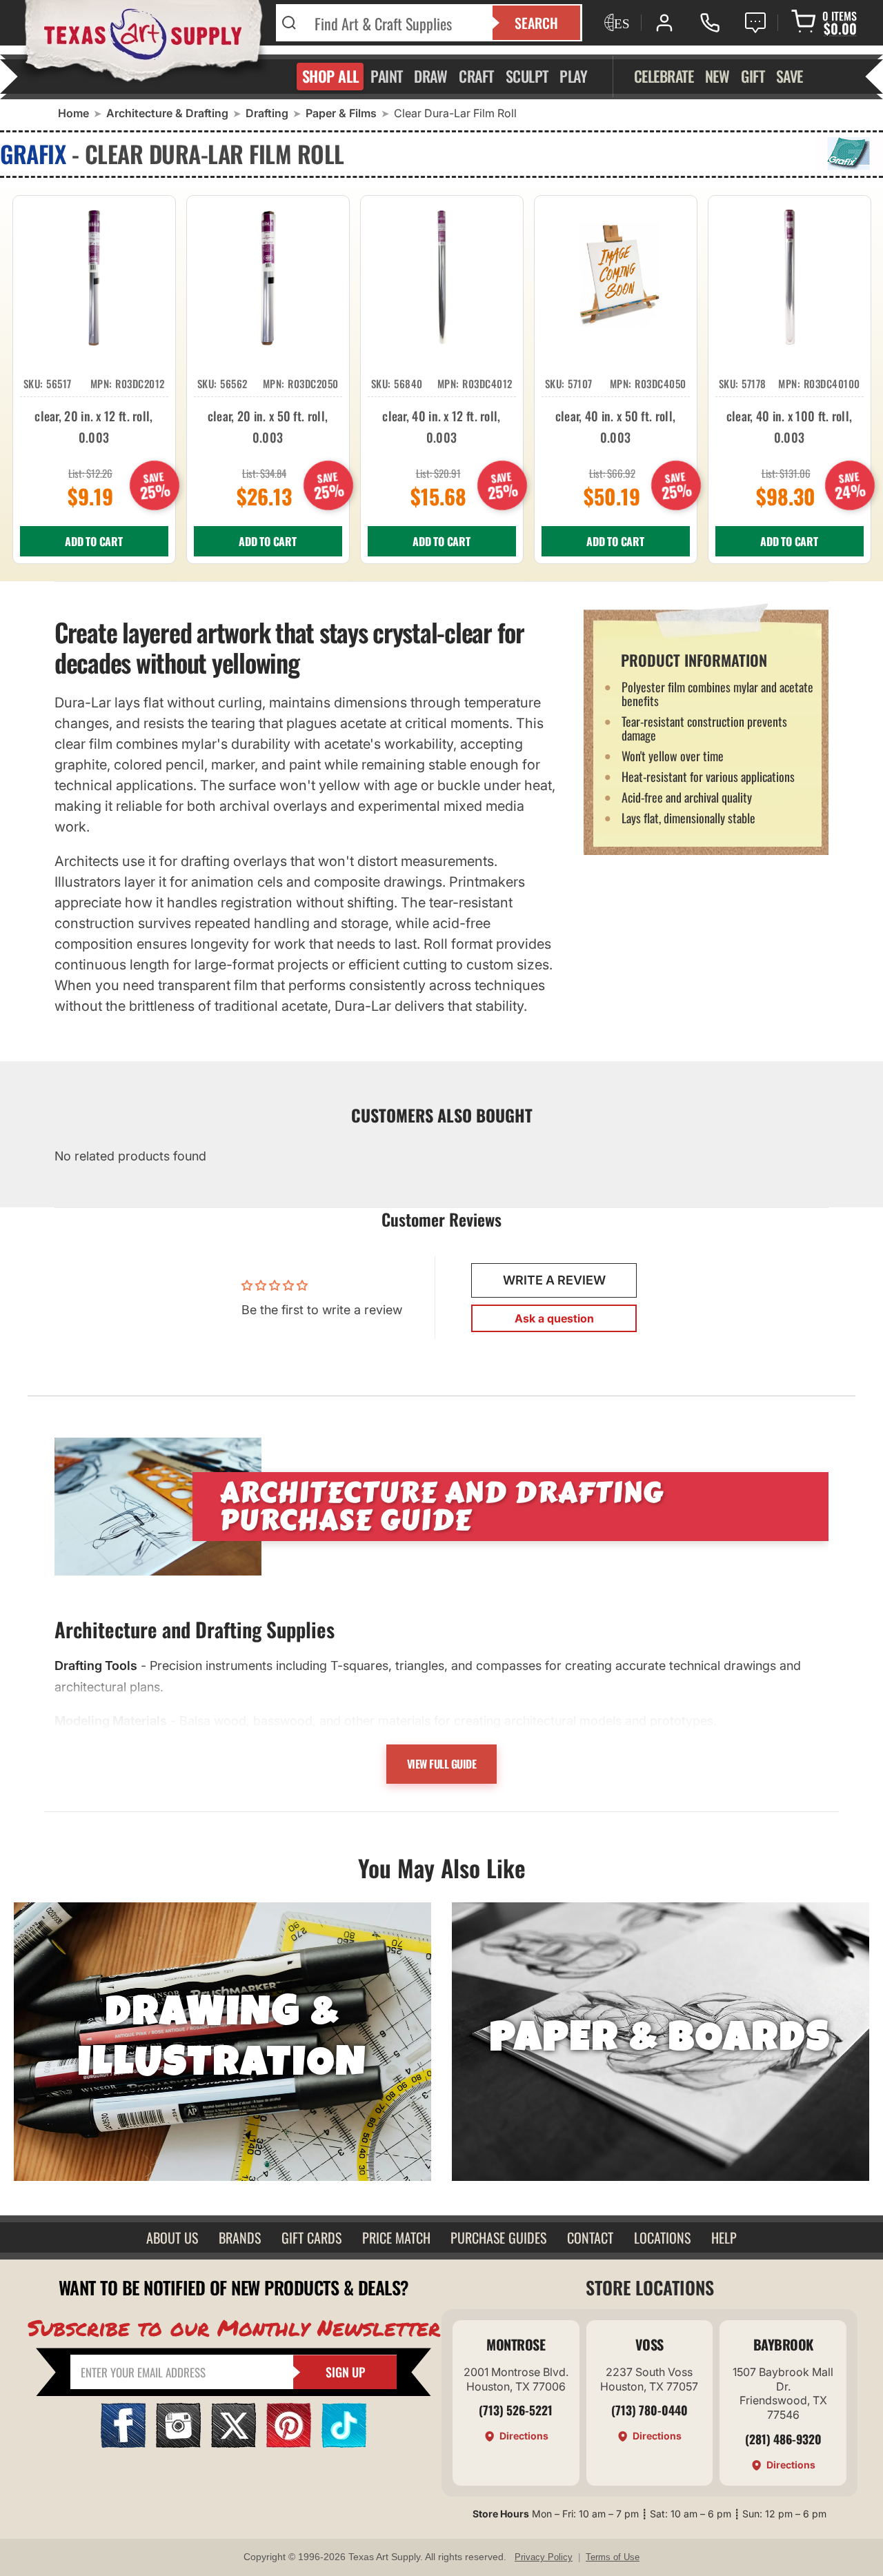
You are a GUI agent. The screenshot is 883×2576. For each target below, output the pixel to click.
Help (724, 2237)
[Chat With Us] (755, 23)
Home (73, 113)
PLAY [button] (573, 76)
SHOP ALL (331, 76)
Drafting (267, 113)
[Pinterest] (289, 2443)
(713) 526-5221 (516, 2410)
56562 (234, 383)
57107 (580, 383)
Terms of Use (613, 2557)
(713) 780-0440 (649, 2410)
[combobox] (395, 23)
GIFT (753, 76)
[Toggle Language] (615, 23)
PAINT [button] (387, 76)
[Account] (664, 23)
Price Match (396, 2237)
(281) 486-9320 (783, 2439)
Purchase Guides (498, 2237)
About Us (172, 2237)
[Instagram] (178, 2443)
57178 (754, 383)
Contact (590, 2237)
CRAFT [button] (476, 76)
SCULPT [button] (527, 76)
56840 (408, 383)
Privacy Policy (544, 2557)
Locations (662, 2237)
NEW (717, 76)
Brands (240, 2237)
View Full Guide (442, 1764)
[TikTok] (344, 2443)
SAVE (790, 76)
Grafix (33, 153)
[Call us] (710, 23)
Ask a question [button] (554, 1318)
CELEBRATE (664, 76)
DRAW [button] (430, 76)
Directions (524, 2436)
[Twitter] (234, 2443)
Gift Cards (311, 2237)
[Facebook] (123, 2443)
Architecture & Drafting (167, 113)
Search (536, 23)
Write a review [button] (554, 1280)
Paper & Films (341, 113)
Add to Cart (94, 541)
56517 (59, 383)
